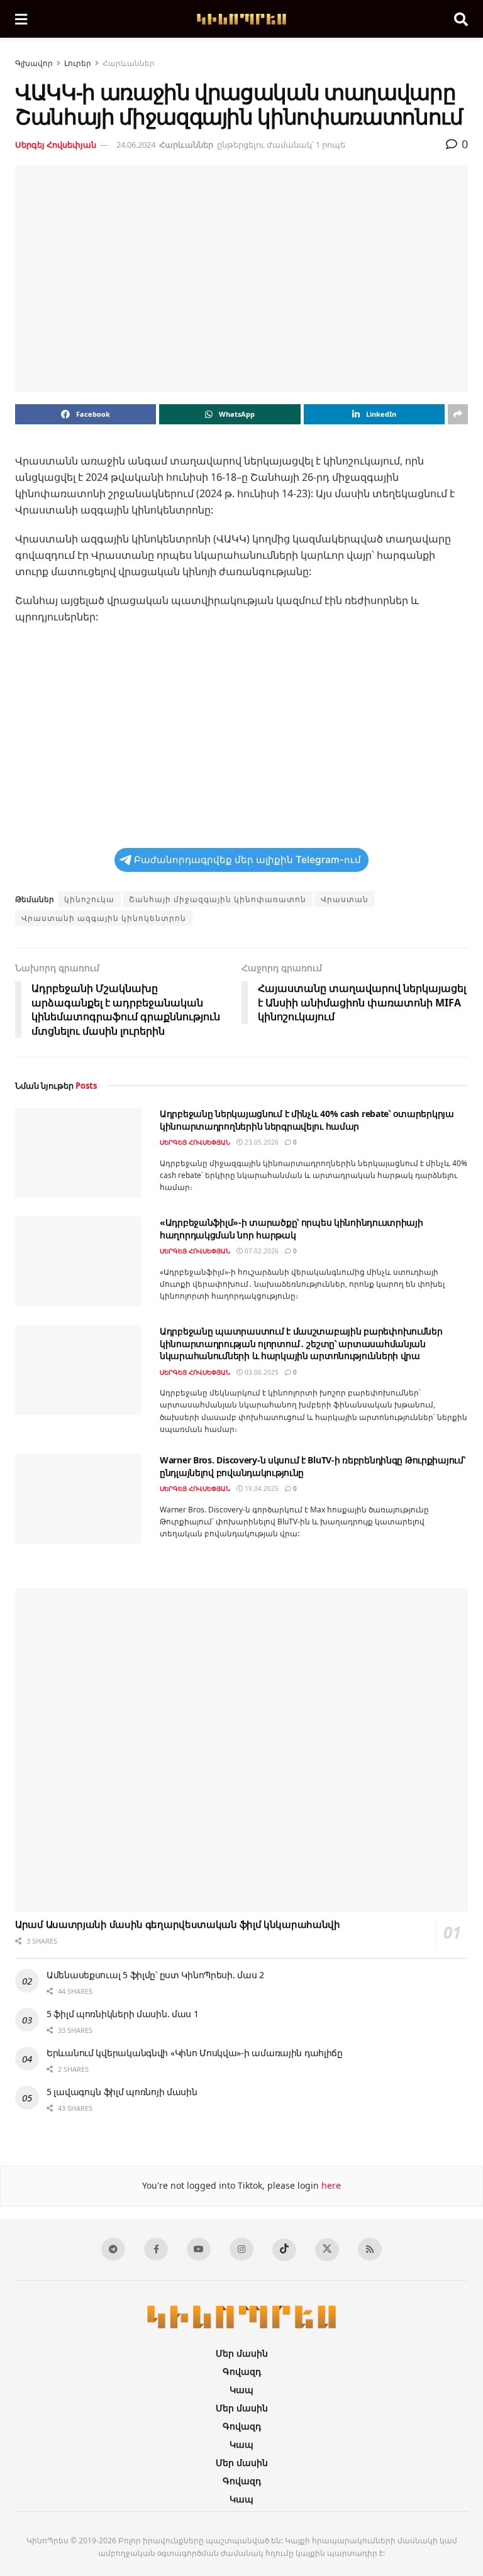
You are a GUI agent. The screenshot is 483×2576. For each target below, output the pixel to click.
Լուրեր (78, 63)
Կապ (241, 2390)
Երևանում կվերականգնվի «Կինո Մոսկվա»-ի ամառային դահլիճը (195, 2053)
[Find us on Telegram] (113, 2249)
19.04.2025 (261, 1489)
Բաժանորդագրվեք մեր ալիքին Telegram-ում (247, 860)
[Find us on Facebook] (156, 2249)
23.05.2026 (261, 1142)
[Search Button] (461, 19)
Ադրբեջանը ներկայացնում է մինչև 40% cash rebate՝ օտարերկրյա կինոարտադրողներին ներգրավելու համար (307, 1120)
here (330, 2185)
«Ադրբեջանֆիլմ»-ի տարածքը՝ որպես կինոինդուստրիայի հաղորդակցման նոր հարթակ (291, 1229)
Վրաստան (345, 899)
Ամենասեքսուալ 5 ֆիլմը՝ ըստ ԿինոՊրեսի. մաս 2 (155, 1975)
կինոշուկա (89, 899)
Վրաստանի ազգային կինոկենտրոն (104, 918)
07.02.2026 (261, 1251)
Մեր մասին (242, 2353)
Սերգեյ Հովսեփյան (56, 145)
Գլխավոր (34, 63)
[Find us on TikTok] (284, 2250)
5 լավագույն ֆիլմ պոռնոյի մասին (122, 2092)
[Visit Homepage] (241, 19)
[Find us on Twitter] (327, 2250)
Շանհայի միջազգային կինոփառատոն (218, 899)
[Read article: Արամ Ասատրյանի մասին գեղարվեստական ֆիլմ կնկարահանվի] (241, 1750)
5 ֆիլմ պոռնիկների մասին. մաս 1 (123, 2014)
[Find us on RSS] (370, 2249)
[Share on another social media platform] (458, 414)
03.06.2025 (261, 1372)
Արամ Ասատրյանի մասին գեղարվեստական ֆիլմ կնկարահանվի (178, 1924)
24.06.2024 (136, 145)
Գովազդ (242, 2371)
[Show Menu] (21, 19)
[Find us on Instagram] (241, 2249)
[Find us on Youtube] (199, 2249)
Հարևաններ (129, 63)
